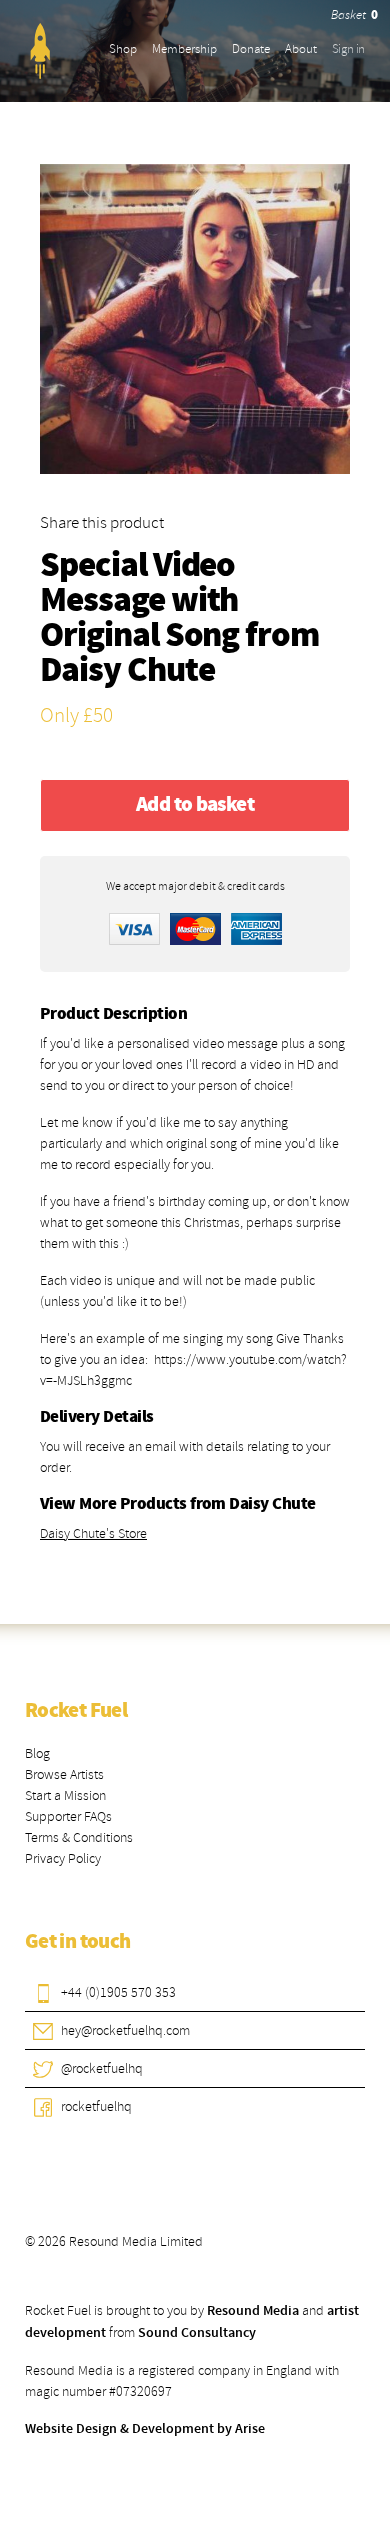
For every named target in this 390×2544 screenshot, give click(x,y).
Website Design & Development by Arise (145, 2429)
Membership (184, 49)
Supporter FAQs (68, 1816)
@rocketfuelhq (102, 2068)
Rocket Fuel (76, 1711)
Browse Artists (64, 1774)
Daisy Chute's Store (93, 1533)
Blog (37, 1753)
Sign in (348, 49)
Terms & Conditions (79, 1837)
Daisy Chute (127, 671)
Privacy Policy (63, 1858)
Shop (123, 49)
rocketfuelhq (96, 2106)
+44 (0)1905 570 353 (118, 1992)
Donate (251, 49)
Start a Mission (65, 1795)
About (301, 49)
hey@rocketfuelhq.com (125, 2030)
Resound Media (253, 2311)
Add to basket (195, 805)
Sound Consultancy (197, 2333)
